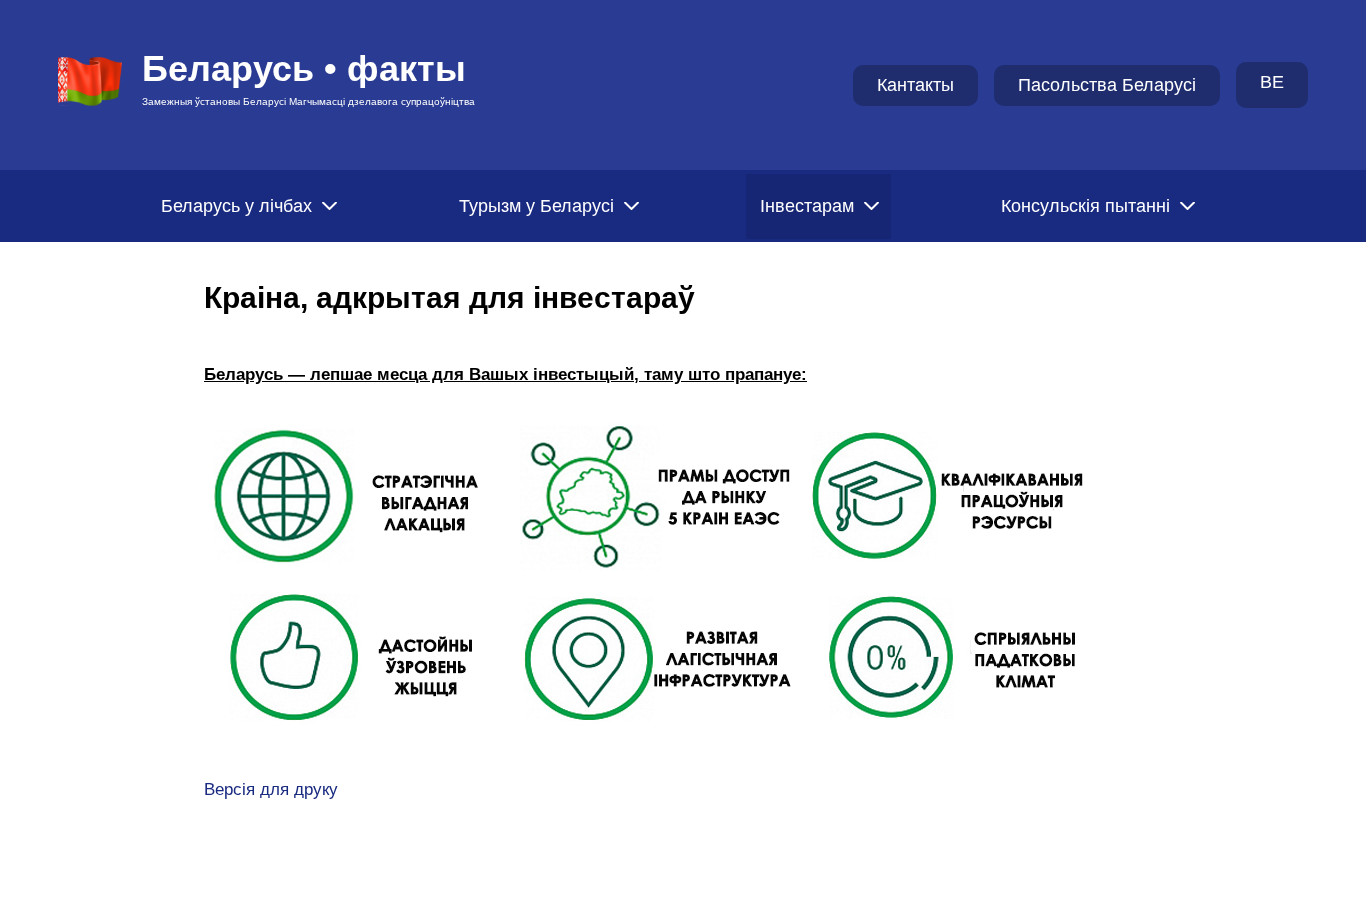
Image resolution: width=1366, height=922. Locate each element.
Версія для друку (271, 789)
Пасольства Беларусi (1107, 85)
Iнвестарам (807, 206)
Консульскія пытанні (1085, 206)
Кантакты (915, 85)
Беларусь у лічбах (236, 206)
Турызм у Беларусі (536, 206)
